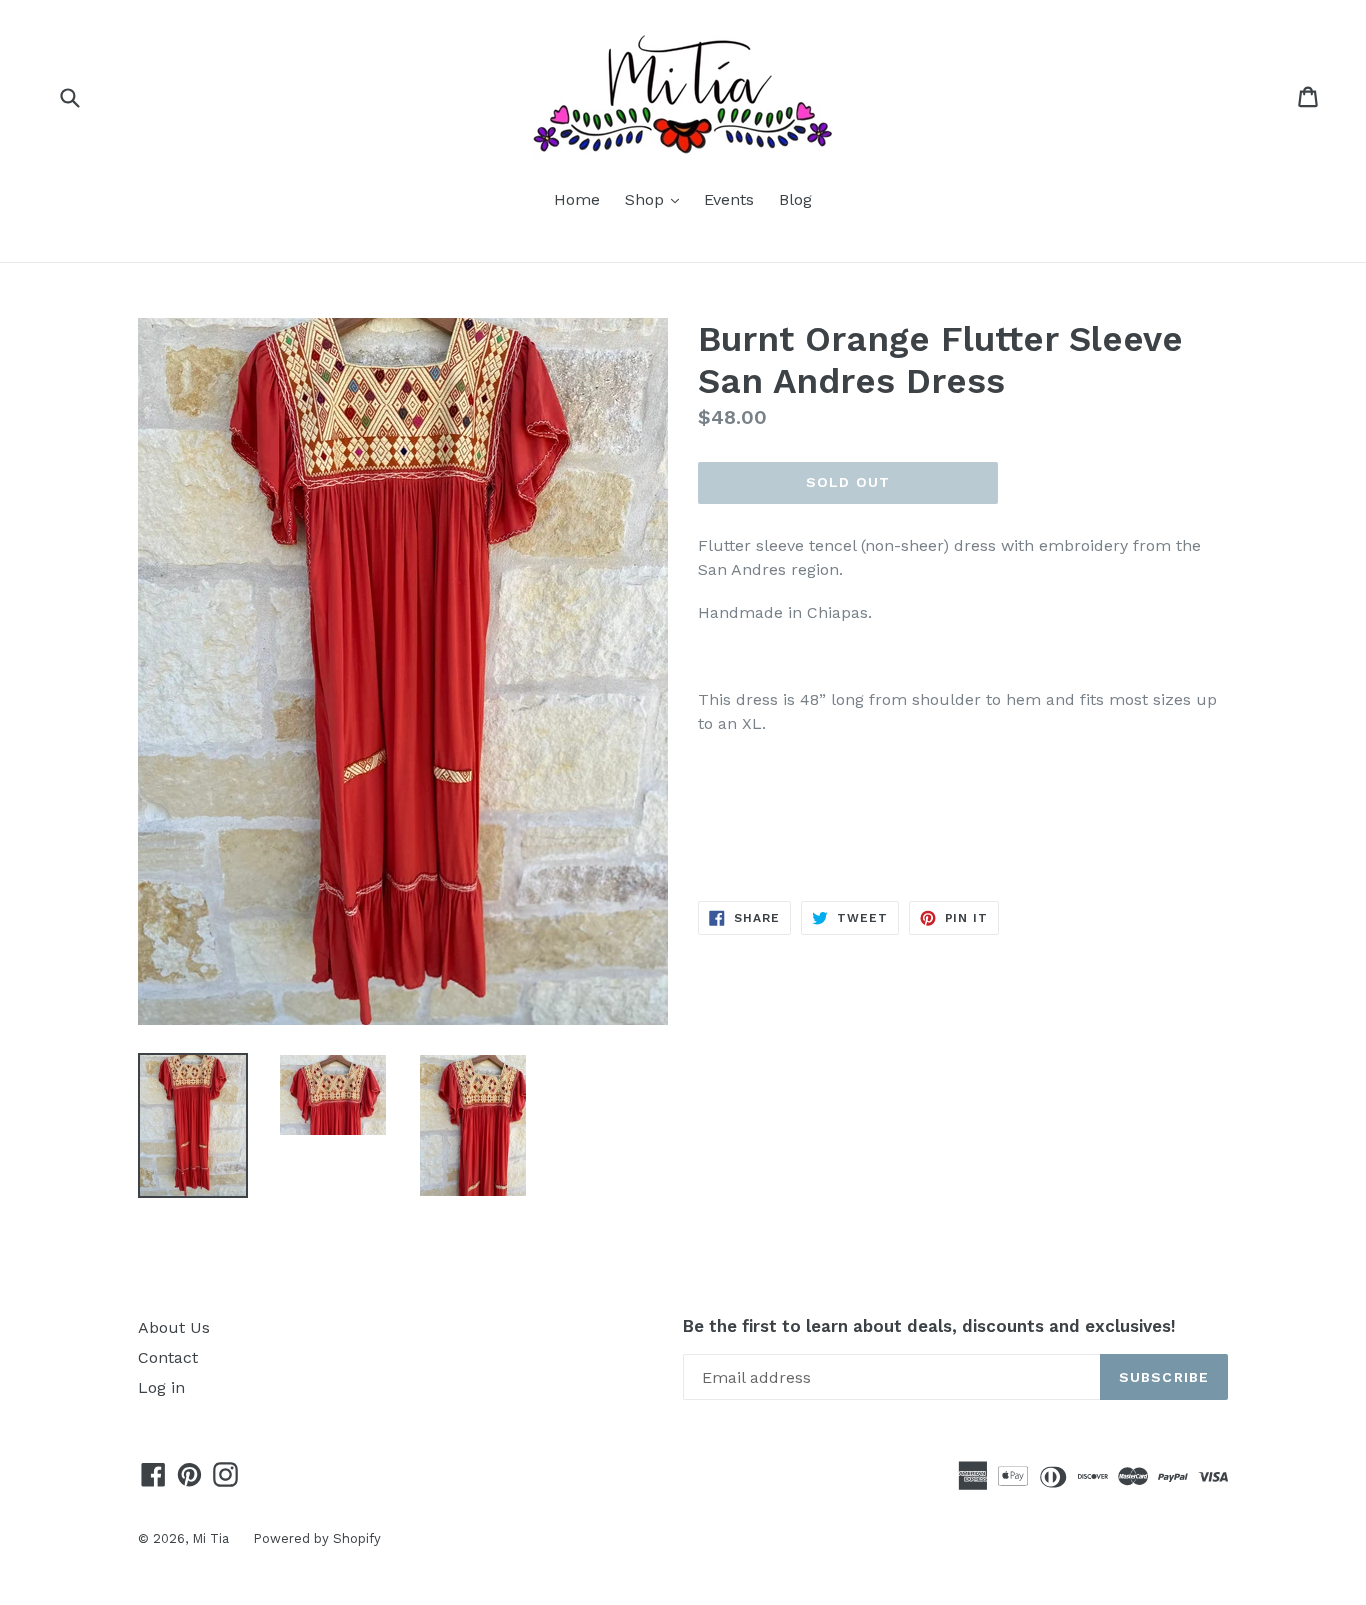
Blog (795, 199)
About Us (174, 1327)
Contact (168, 1357)
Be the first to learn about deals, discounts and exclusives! (929, 1326)
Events (729, 199)
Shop (657, 199)
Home (577, 199)
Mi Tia (212, 1538)
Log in (161, 1387)
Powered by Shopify (317, 1538)
